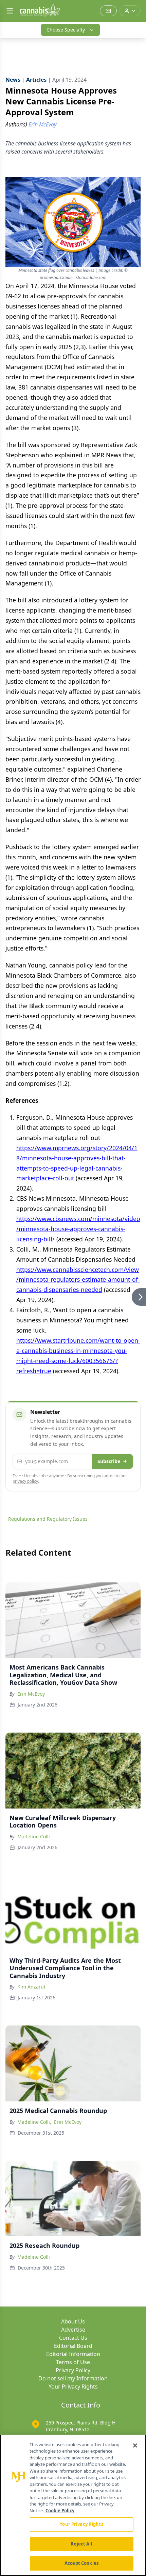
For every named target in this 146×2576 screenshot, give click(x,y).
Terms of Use (73, 2362)
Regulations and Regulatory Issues (48, 1519)
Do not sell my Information (73, 2378)
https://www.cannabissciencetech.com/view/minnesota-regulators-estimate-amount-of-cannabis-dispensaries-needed (78, 1280)
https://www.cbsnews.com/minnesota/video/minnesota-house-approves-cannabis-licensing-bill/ (78, 1229)
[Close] (135, 2445)
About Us (73, 2321)
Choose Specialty (66, 30)
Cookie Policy (60, 2511)
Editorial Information (73, 2354)
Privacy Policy (73, 2370)
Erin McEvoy (31, 1694)
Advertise (73, 2330)
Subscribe (109, 1461)
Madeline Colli (34, 1836)
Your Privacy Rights (73, 2387)
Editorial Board (73, 2346)
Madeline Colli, (34, 2122)
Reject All (81, 2544)
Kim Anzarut (31, 1987)
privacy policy (25, 1481)
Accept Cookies (81, 2563)
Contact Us (73, 2338)
